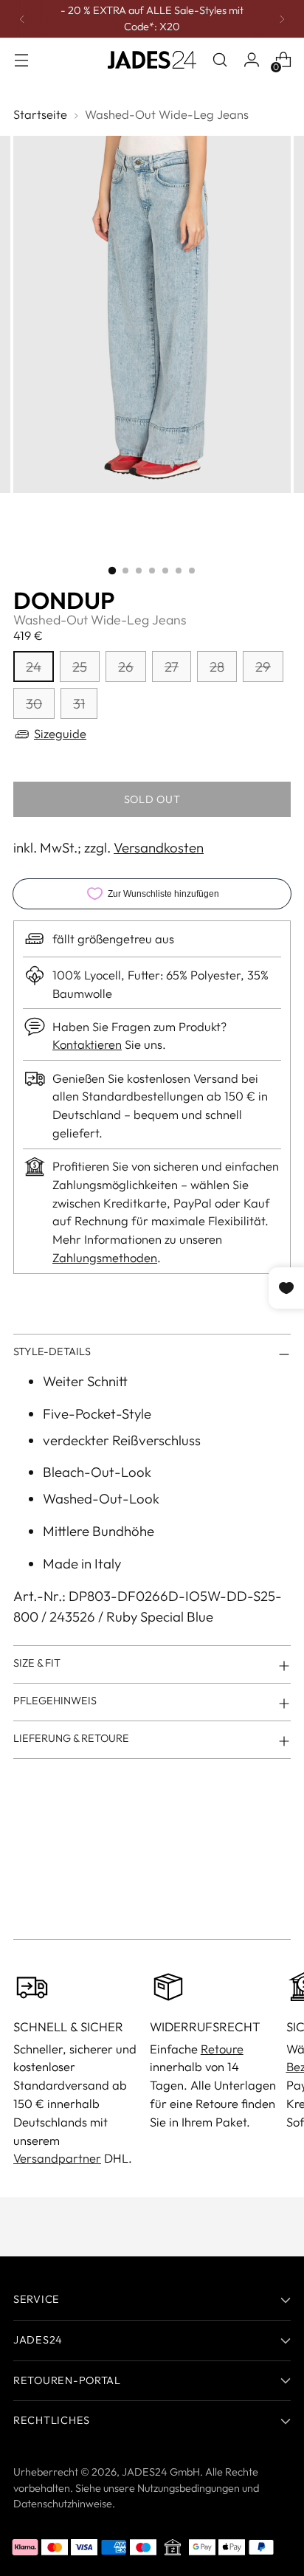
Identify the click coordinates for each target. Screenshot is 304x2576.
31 (79, 703)
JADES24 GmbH (161, 2472)
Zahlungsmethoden (105, 1257)
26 (126, 667)
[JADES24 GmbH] (152, 60)
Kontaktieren (87, 1044)
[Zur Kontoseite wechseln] (251, 60)
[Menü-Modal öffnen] (21, 60)
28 (217, 667)
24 (34, 667)
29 (263, 667)
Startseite (40, 114)
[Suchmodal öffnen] (220, 60)
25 (80, 667)
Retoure (222, 2049)
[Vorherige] (22, 19)
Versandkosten (159, 847)
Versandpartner (57, 2158)
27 (172, 667)
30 (34, 703)
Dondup (64, 600)
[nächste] (282, 19)
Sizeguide (60, 733)
